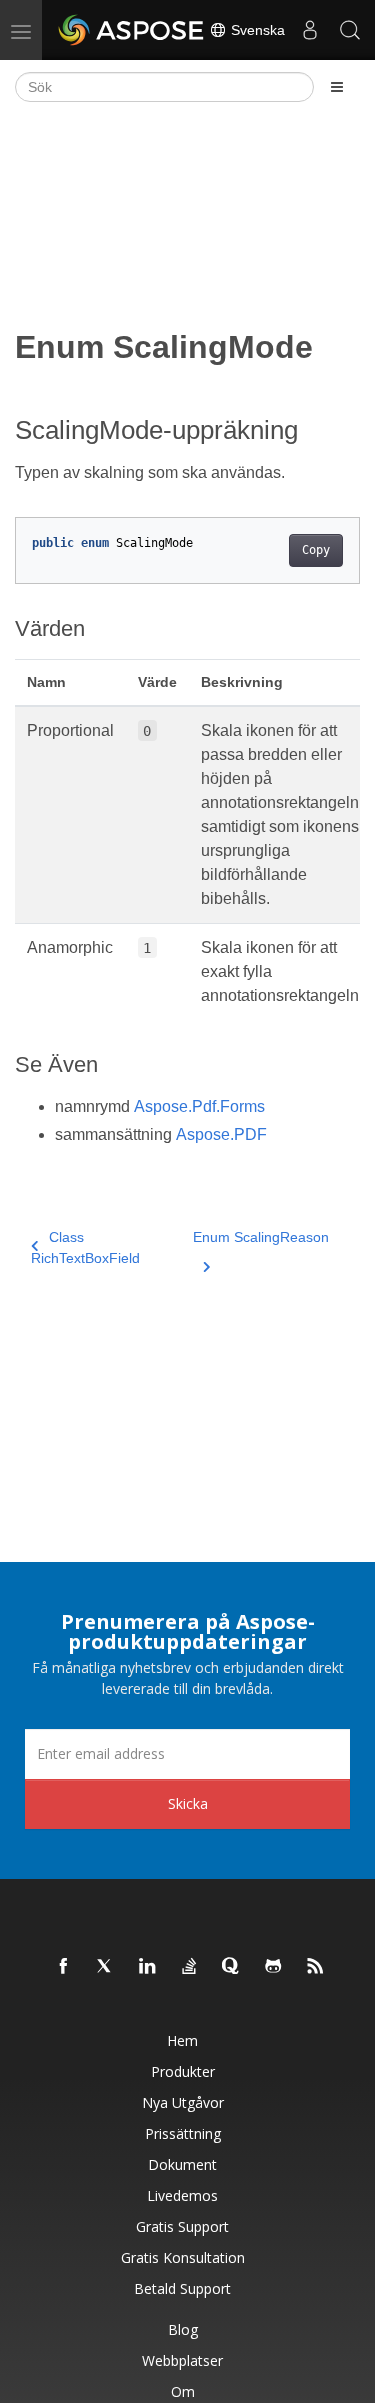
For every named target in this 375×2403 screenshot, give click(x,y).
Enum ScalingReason (261, 1237)
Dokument (182, 2164)
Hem (182, 2040)
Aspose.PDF (221, 1134)
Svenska (256, 30)
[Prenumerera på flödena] (316, 1967)
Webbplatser (182, 2360)
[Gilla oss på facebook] (64, 1967)
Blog (183, 2329)
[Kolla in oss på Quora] (232, 1967)
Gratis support (182, 2226)
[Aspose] (132, 30)
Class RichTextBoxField (85, 1247)
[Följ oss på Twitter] (106, 1967)
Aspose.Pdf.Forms (199, 1106)
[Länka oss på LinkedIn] (148, 1967)
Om (183, 2391)
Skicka (188, 1803)
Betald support (182, 2288)
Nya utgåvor (183, 2102)
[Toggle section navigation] (337, 87)
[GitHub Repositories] (274, 1967)
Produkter (183, 2071)
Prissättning (183, 2133)
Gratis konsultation (183, 2257)
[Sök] (350, 30)
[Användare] (310, 30)
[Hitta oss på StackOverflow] (190, 1967)
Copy (316, 550)
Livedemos (182, 2195)
